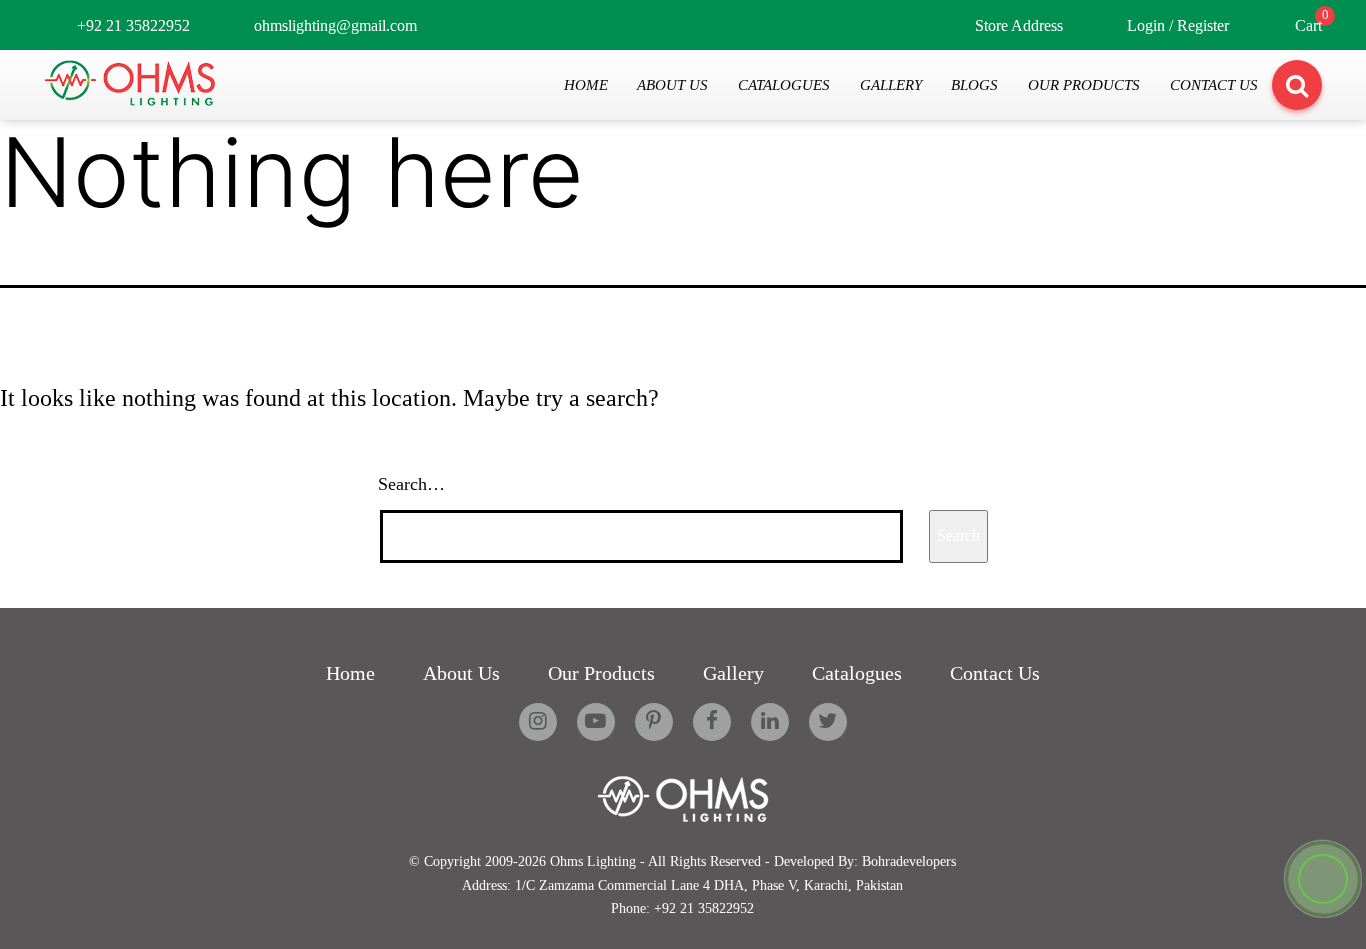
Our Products (1084, 84)
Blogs (974, 84)
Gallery (891, 84)
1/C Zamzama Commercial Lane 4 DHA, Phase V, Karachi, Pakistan (709, 885)
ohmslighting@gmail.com (335, 25)
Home (586, 84)
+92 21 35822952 (133, 25)
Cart (1308, 25)
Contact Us (1214, 84)
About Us (672, 84)
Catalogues (784, 84)
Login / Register (1178, 25)
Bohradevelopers (909, 861)
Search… (411, 484)
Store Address (1019, 25)
